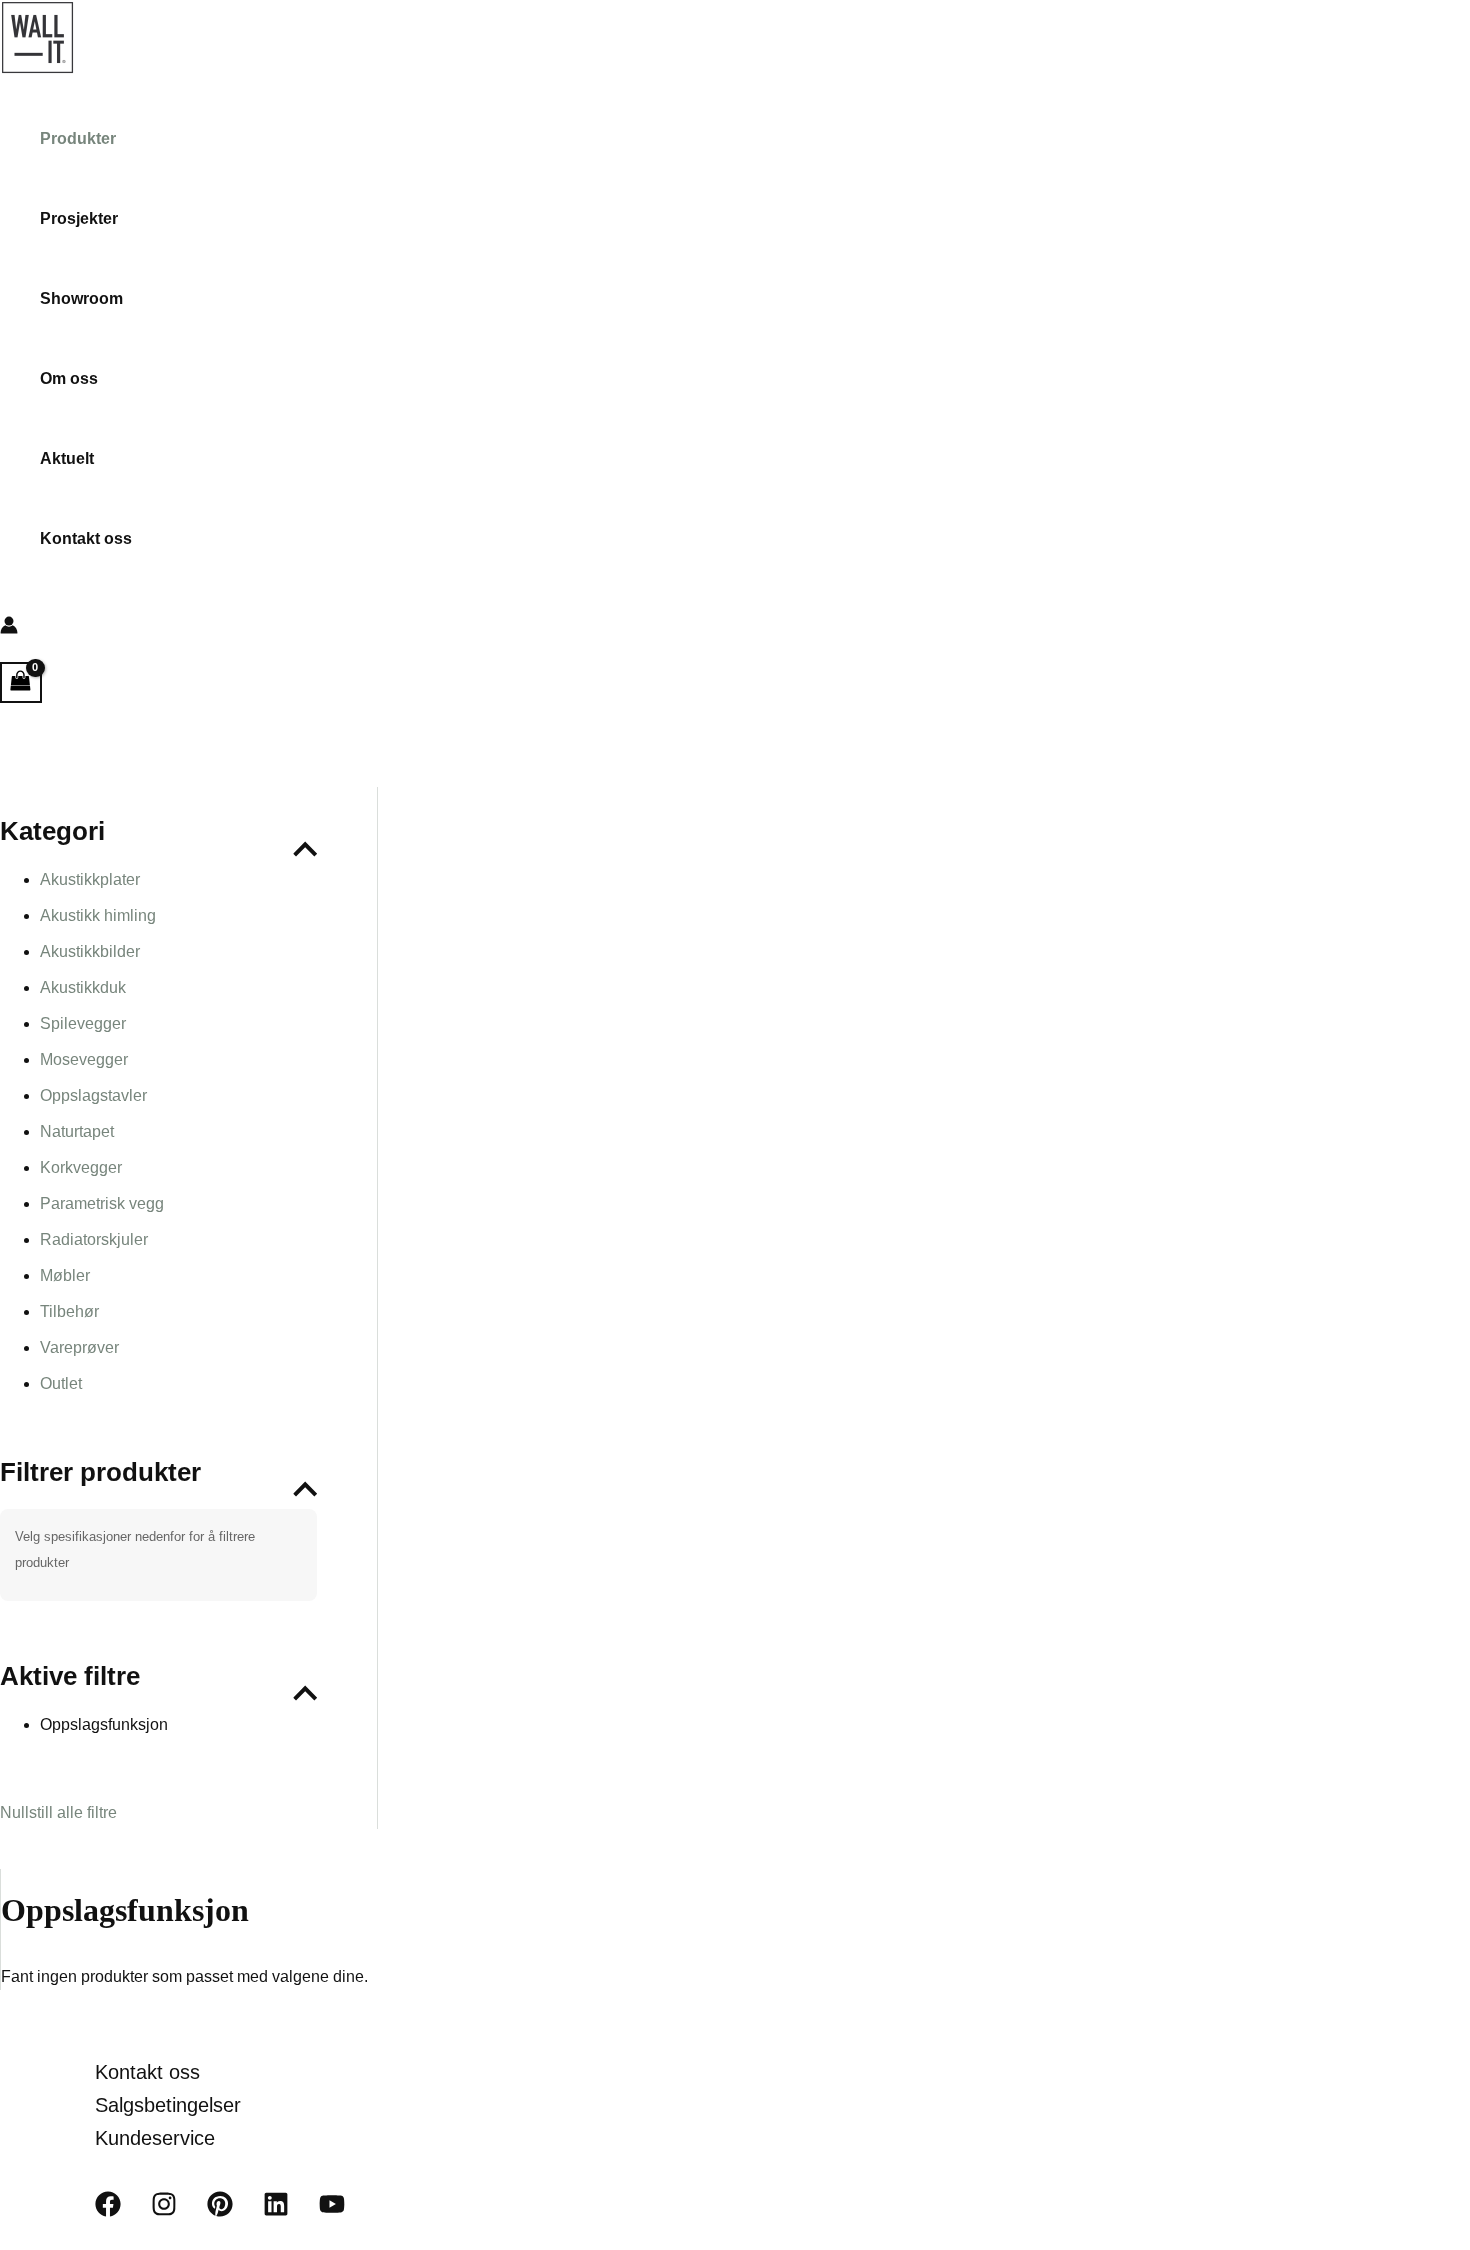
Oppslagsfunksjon (104, 1723)
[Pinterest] (220, 2211)
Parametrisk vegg (102, 1203)
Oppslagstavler (93, 1095)
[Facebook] (108, 2211)
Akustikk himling (98, 915)
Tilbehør (69, 1311)
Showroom (81, 298)
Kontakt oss (86, 538)
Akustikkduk (83, 987)
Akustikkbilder (90, 951)
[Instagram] (164, 2211)
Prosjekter (79, 218)
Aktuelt (67, 458)
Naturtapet (77, 1131)
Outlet (61, 1383)
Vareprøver (79, 1347)
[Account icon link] (9, 629)
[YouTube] (332, 2211)
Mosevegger (84, 1059)
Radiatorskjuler (94, 1239)
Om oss (69, 378)
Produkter (78, 138)
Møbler (65, 1275)
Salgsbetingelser (168, 2105)
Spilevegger (83, 1023)
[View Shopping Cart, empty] (21, 682)
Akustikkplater (90, 879)
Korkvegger (81, 1167)
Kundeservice (155, 2138)
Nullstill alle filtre (58, 1812)
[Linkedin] (276, 2211)
